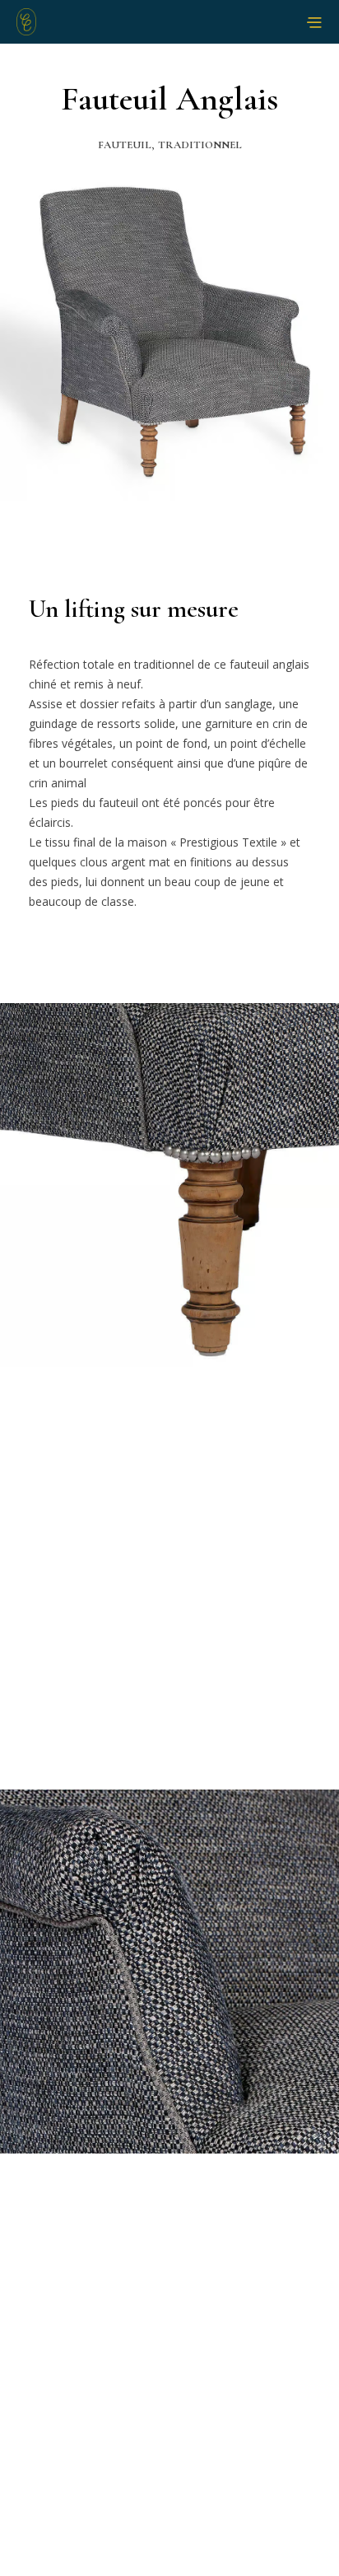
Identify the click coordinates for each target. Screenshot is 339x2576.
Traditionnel (200, 145)
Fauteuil (125, 145)
